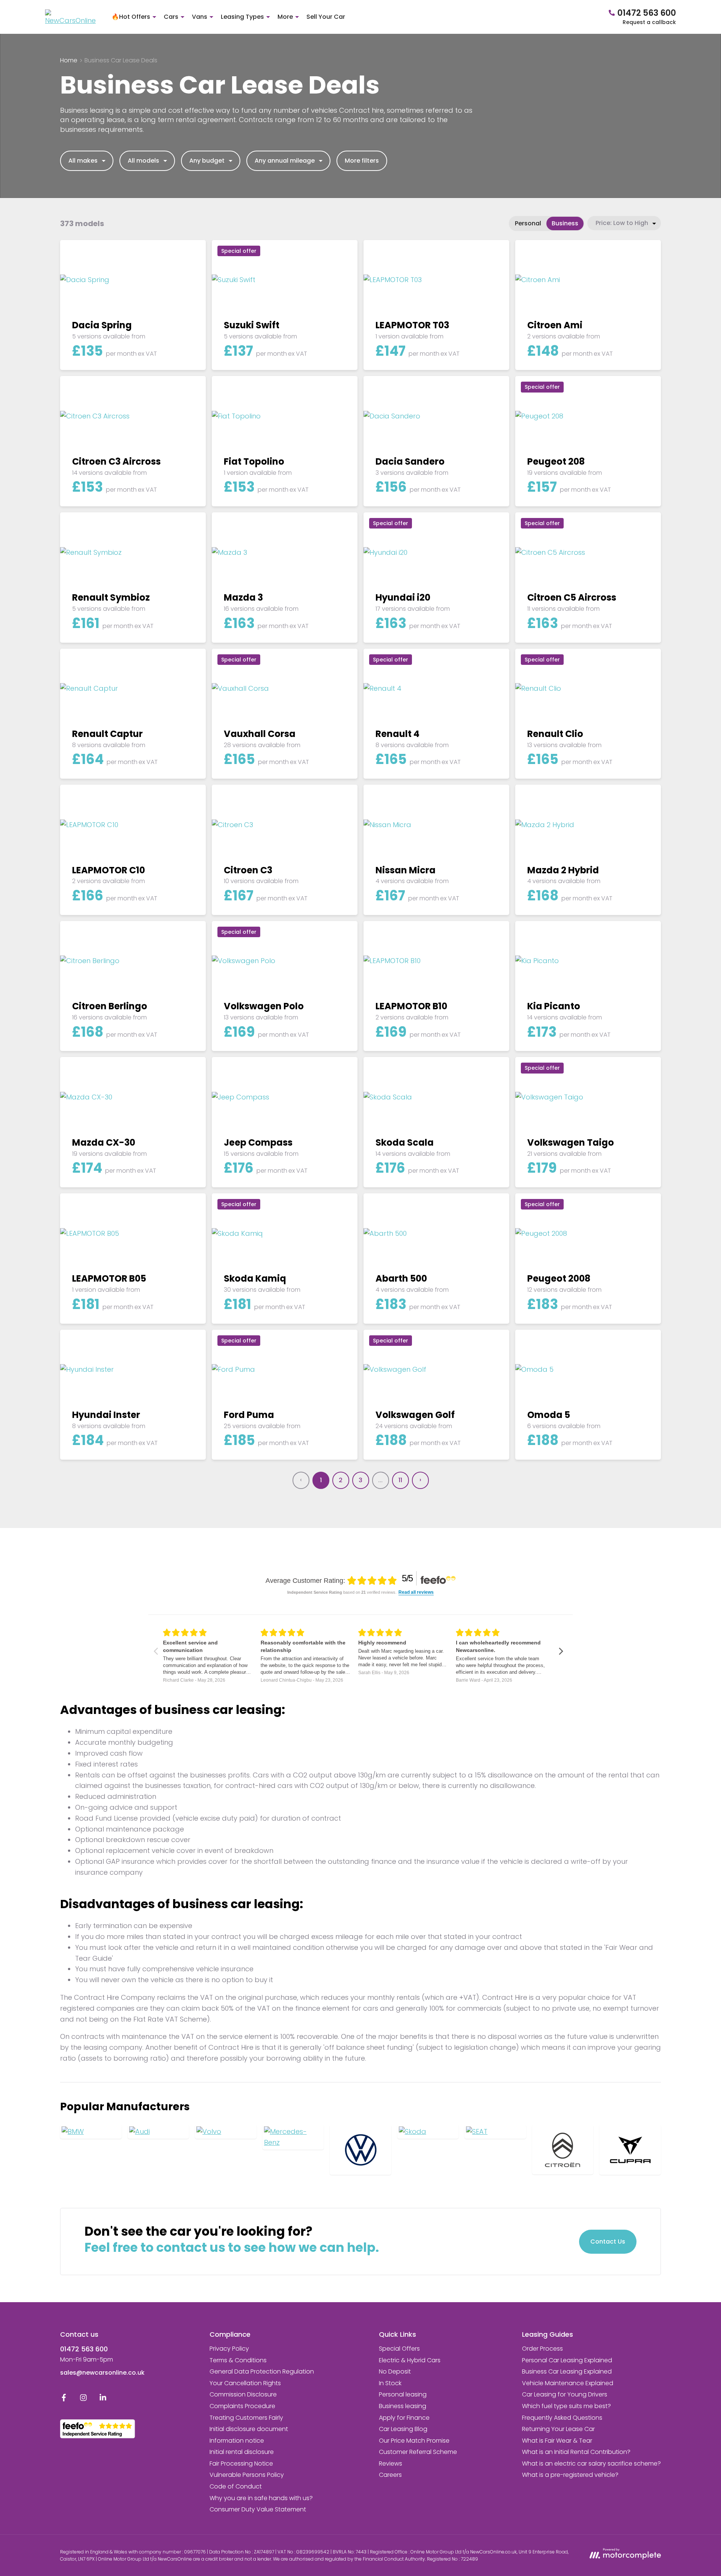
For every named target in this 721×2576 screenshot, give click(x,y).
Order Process (542, 2349)
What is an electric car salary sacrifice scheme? (591, 2464)
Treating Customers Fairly (246, 2418)
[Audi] (158, 2132)
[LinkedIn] (103, 2399)
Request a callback (649, 22)
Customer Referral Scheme (418, 2452)
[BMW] (91, 2132)
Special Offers (399, 2349)
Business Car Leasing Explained (567, 2371)
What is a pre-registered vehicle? (570, 2475)
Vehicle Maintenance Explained (568, 2383)
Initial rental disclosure (242, 2452)
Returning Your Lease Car (558, 2429)
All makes (83, 161)
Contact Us (608, 2242)
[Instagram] (83, 2399)
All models (143, 161)
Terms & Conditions (238, 2360)
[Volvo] (226, 2132)
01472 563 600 (84, 2349)
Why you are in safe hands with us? (261, 2498)
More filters (362, 161)
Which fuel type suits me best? (566, 2406)
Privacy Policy (229, 2349)
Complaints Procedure (242, 2406)
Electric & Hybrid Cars (410, 2360)
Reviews (391, 2464)
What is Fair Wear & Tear (557, 2441)
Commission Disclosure (243, 2394)
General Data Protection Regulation (262, 2371)
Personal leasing (403, 2394)
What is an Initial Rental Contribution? (576, 2452)
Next (420, 1480)
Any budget (207, 161)
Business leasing (403, 2406)
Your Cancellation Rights (245, 2383)
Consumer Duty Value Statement (258, 2509)
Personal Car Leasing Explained (567, 2360)
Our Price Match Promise (414, 2441)
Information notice (237, 2441)
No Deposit (395, 2371)
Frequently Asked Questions (562, 2418)
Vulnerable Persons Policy (247, 2475)
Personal (528, 223)
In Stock (390, 2383)
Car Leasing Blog (403, 2429)
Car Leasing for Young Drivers (565, 2394)
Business (565, 223)
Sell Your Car (326, 17)
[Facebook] (64, 2399)
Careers (390, 2475)
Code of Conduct (236, 2486)
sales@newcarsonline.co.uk (102, 2373)
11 (400, 1480)
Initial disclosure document (249, 2429)
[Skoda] (428, 2132)
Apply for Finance (404, 2418)
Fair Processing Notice (241, 2464)
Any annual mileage (285, 161)
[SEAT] (495, 2132)
